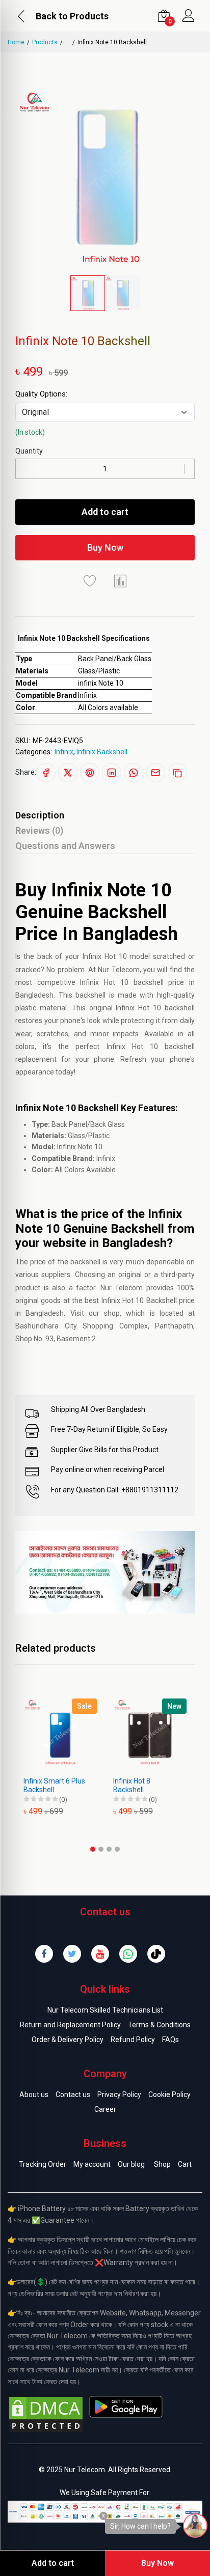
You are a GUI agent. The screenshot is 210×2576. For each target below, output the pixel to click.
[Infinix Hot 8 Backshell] (107, 1735)
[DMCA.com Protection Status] (46, 2414)
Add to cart (105, 512)
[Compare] (120, 581)
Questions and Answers (65, 846)
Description (40, 815)
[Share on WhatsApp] (134, 773)
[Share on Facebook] (46, 773)
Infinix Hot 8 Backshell (89, 1785)
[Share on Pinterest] (90, 773)
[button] (93, 1849)
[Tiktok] (156, 1954)
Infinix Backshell (102, 752)
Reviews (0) (39, 830)
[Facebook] (44, 1954)
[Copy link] (177, 773)
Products (45, 42)
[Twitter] (72, 1954)
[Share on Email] (155, 773)
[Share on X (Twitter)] (68, 773)
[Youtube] (100, 1954)
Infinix (64, 752)
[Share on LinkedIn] (112, 773)
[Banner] (105, 1572)
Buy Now (105, 547)
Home (16, 42)
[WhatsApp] (128, 1954)
